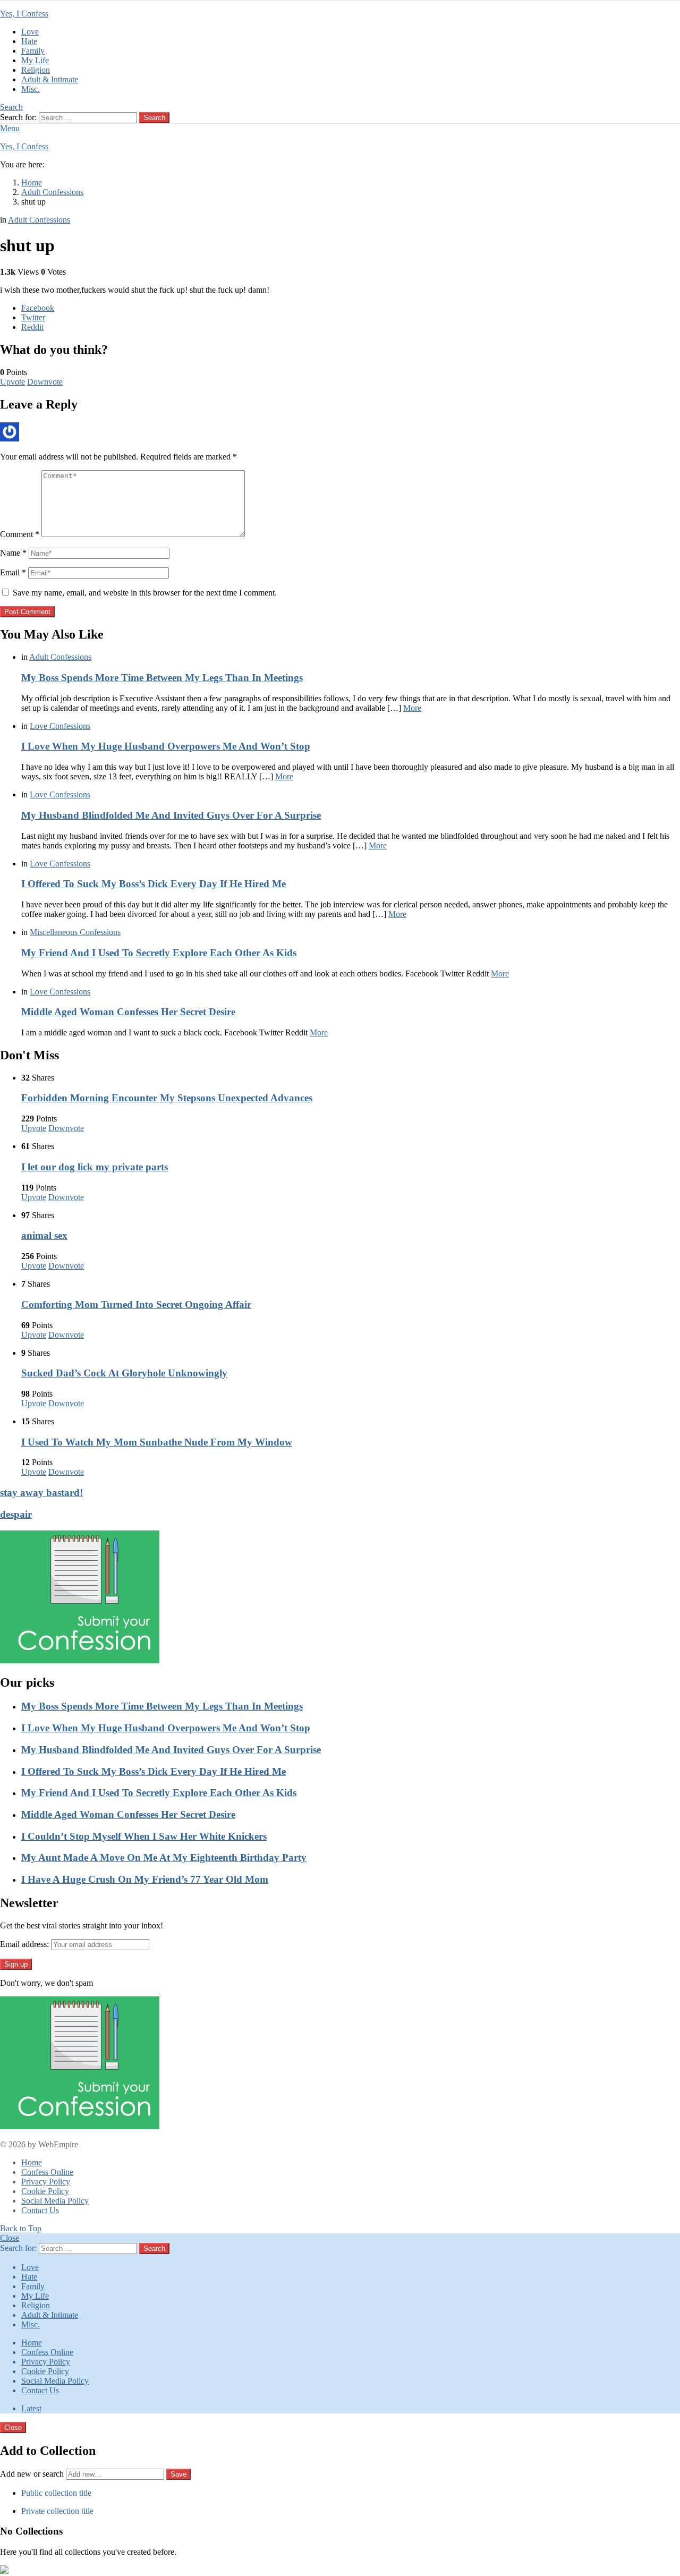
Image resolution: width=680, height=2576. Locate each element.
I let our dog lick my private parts (95, 1167)
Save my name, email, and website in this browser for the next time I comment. (145, 593)
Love (30, 32)
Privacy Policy (46, 2182)
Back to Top (21, 2228)
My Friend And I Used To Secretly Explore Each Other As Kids (159, 953)
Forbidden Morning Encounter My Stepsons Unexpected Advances (167, 1098)
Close (10, 2238)
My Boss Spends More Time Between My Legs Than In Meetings (162, 678)
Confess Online (47, 2172)
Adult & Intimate (50, 79)
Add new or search (33, 2474)
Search (154, 118)
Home (32, 2162)
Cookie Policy (45, 2191)
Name (13, 553)
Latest (31, 2408)
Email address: (24, 1944)
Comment (20, 534)
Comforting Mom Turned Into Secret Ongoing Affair (136, 1304)
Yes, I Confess (24, 14)
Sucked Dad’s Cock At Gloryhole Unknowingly (124, 1373)
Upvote (12, 382)
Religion (36, 70)
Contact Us (40, 2210)
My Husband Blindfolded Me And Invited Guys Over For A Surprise (171, 815)
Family (33, 51)
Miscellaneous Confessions (75, 932)
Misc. (31, 89)
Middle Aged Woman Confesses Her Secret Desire (128, 1012)
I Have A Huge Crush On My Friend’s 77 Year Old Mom (145, 1879)
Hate (29, 41)
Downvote (45, 382)
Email (13, 572)
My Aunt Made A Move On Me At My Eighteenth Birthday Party (164, 1857)
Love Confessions (60, 726)
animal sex (44, 1235)
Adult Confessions (60, 657)
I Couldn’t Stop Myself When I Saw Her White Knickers (144, 1836)
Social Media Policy (55, 2201)
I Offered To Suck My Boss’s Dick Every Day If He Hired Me (154, 884)
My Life (35, 60)
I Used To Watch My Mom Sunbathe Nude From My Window (157, 1442)
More (412, 708)
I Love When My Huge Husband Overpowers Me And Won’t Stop (166, 746)
